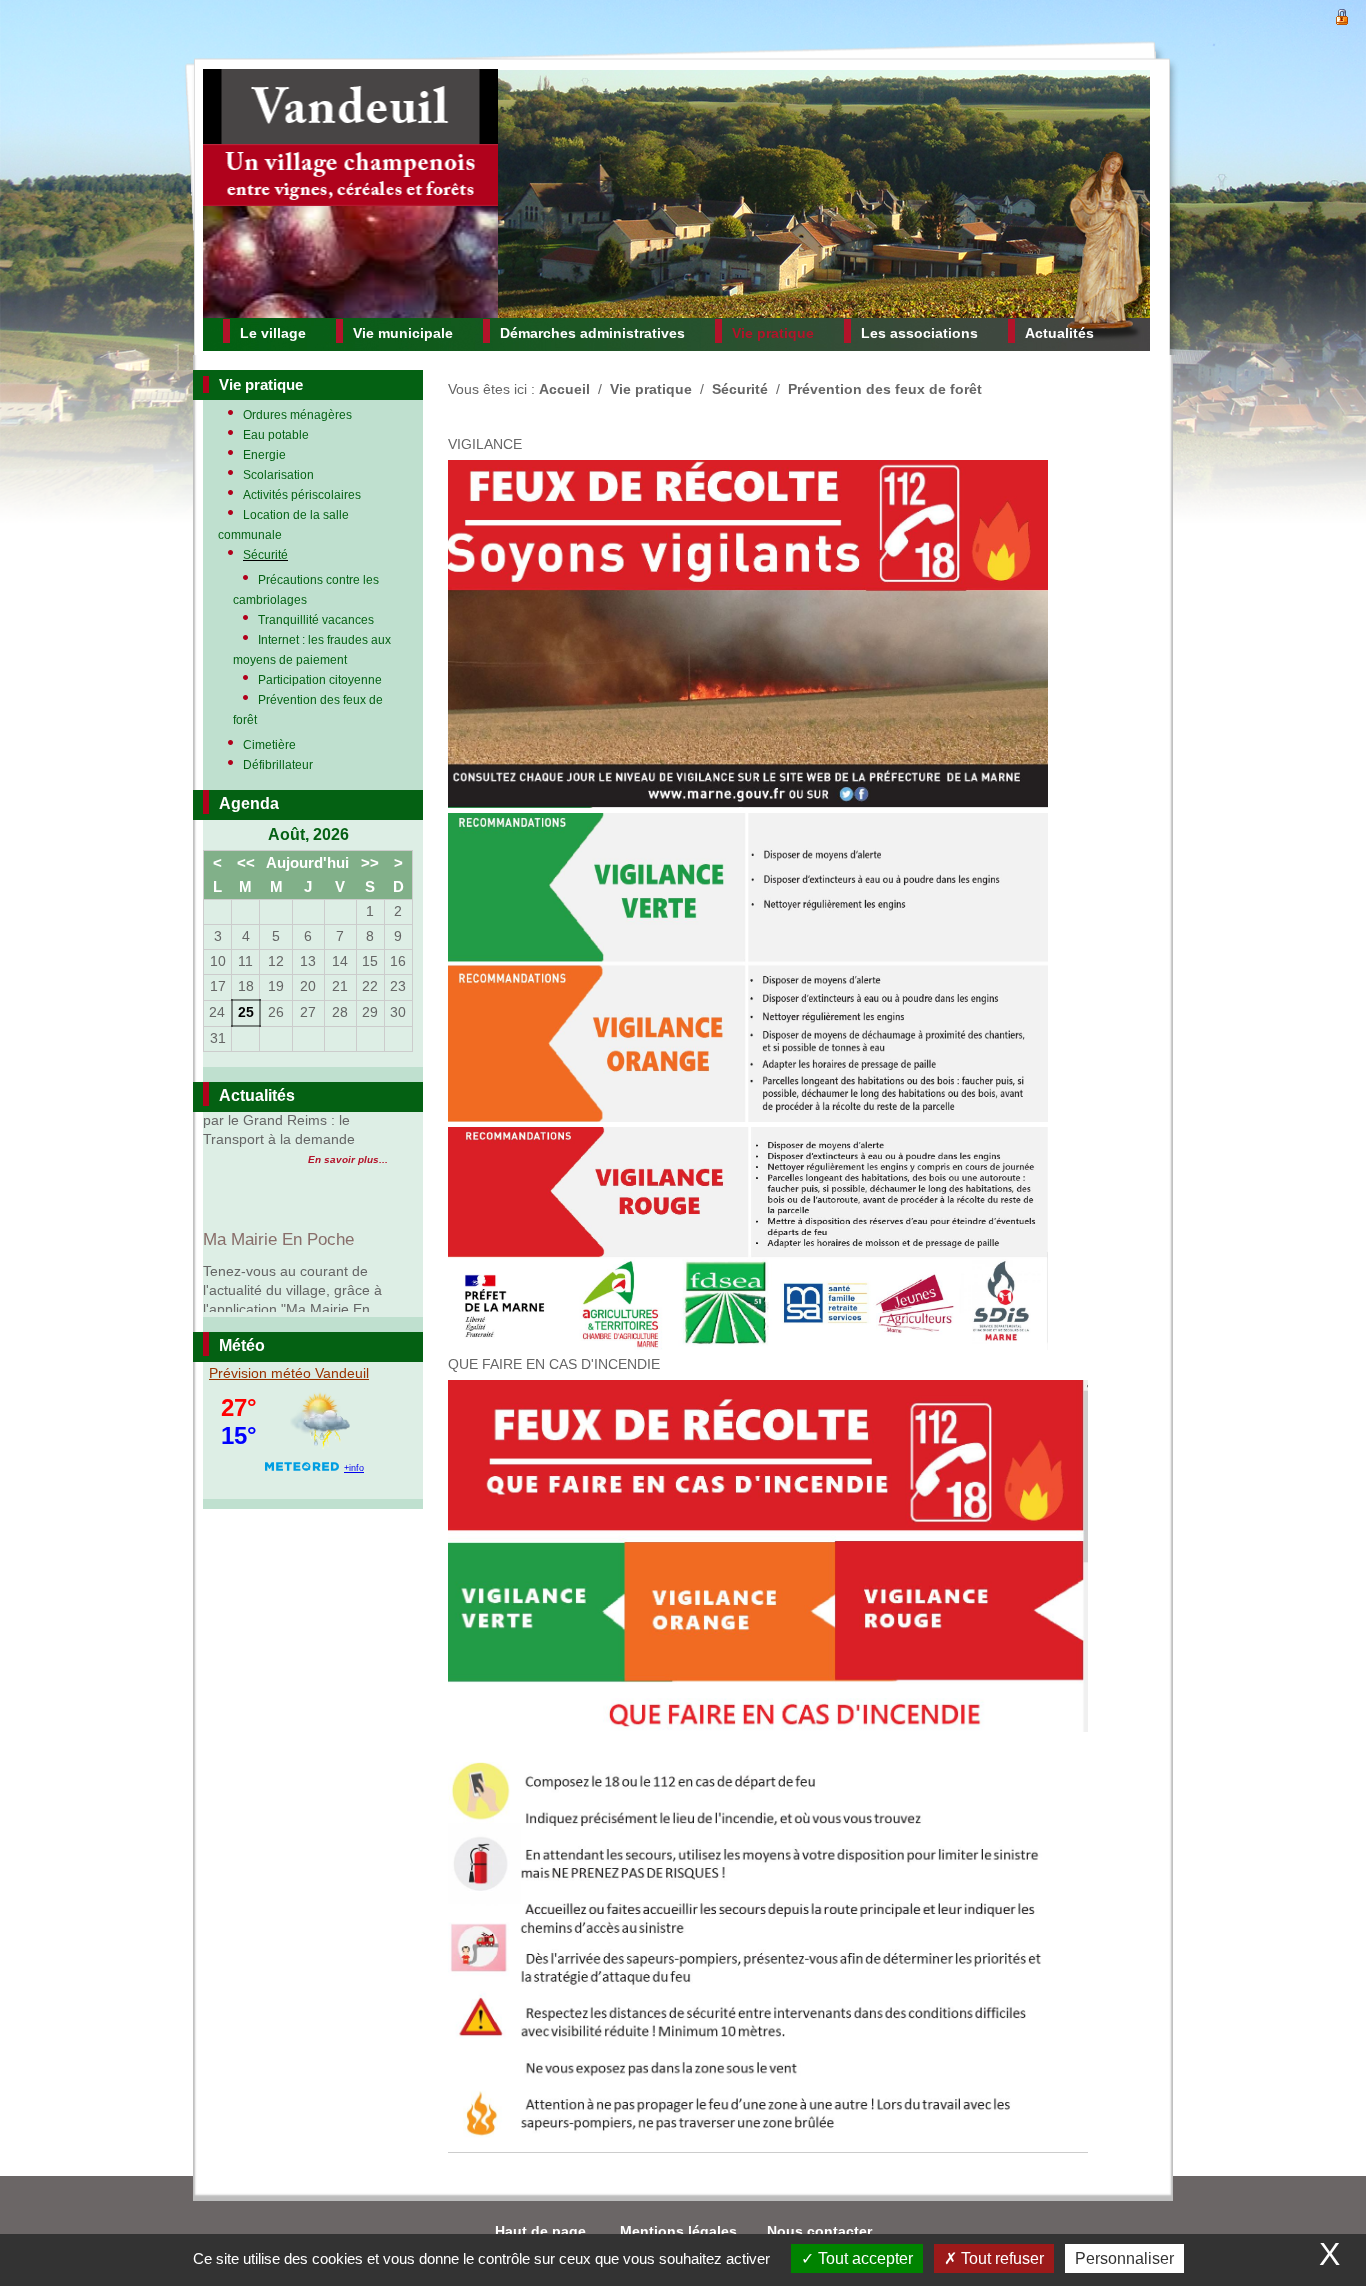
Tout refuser (1000, 2258)
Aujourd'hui (307, 862)
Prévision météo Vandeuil (289, 1373)
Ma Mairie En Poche (278, 1128)
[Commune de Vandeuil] (350, 193)
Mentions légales (678, 2231)
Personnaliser (1124, 2258)
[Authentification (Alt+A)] (1342, 14)
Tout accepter (863, 2258)
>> (370, 862)
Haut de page (542, 2231)
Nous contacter (819, 2231)
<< (246, 862)
